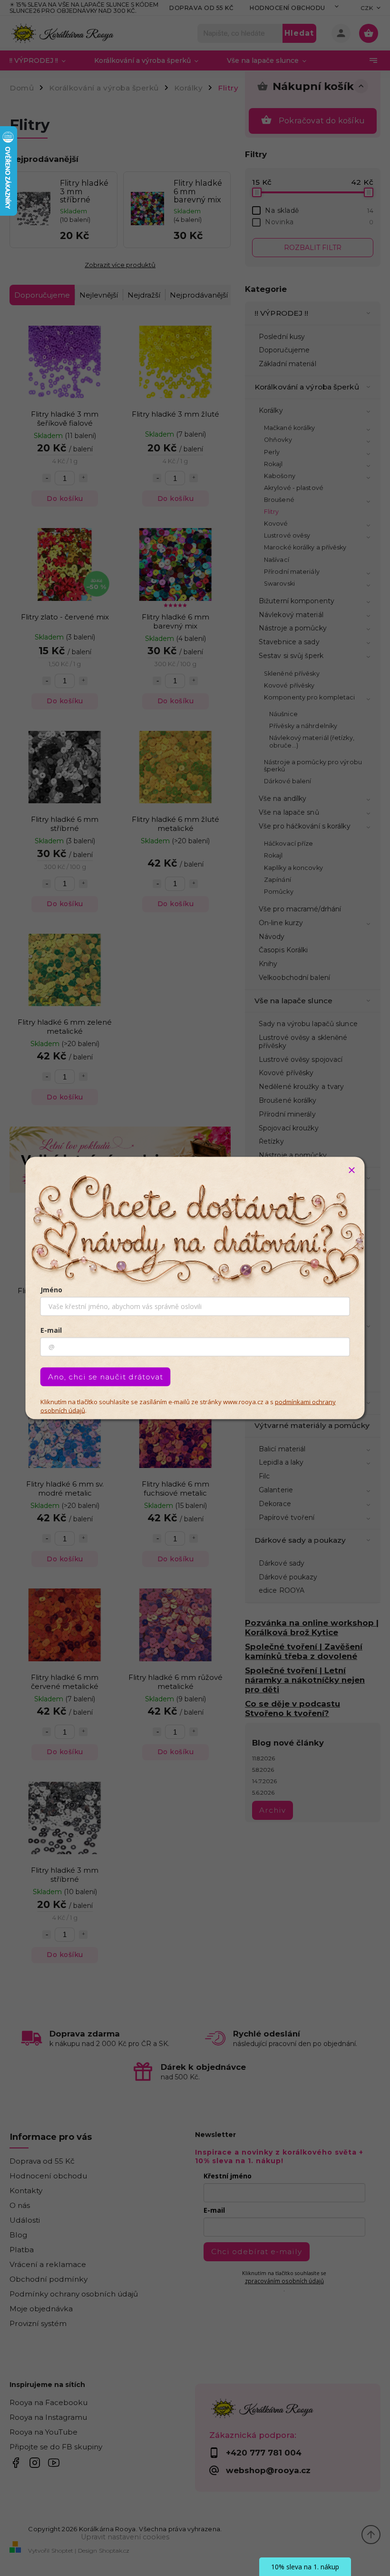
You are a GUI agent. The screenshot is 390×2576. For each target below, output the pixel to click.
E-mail (51, 1330)
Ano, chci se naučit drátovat (106, 1377)
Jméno (51, 1290)
